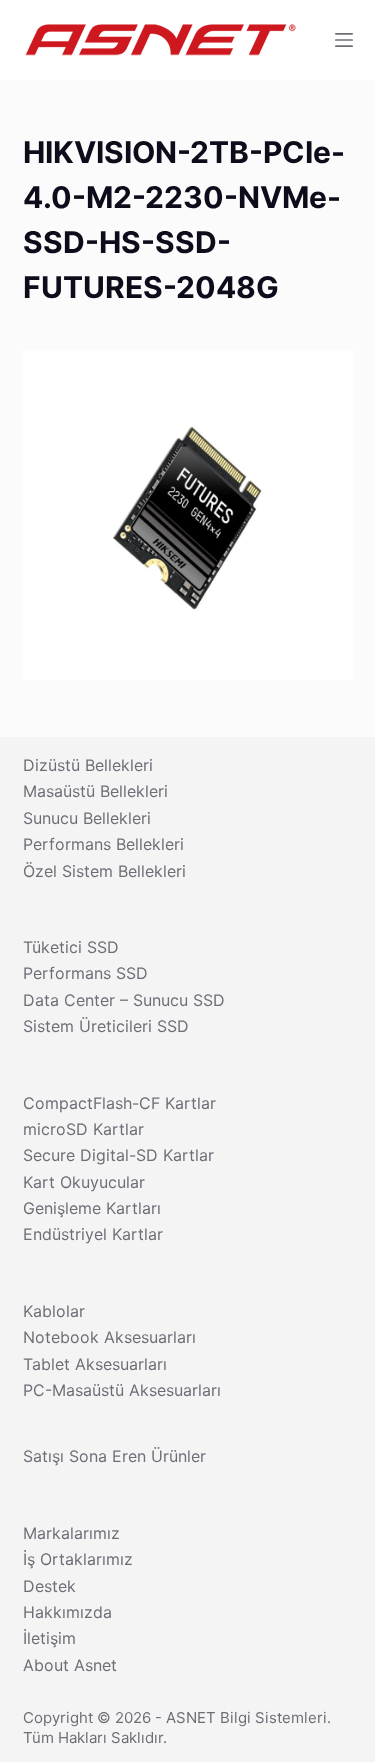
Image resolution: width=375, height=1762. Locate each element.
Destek (49, 1586)
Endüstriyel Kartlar (93, 1234)
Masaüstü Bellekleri (95, 791)
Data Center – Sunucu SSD (124, 1000)
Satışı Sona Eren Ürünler (114, 1456)
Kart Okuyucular (84, 1182)
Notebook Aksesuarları (109, 1337)
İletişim (49, 1638)
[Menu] (344, 40)
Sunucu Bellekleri (87, 818)
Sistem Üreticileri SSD (106, 1026)
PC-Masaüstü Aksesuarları (122, 1390)
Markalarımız (71, 1533)
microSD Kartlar (83, 1129)
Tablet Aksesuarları (95, 1364)
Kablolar (54, 1311)
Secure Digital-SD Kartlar (118, 1155)
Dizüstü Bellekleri (88, 765)
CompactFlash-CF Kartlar (119, 1103)
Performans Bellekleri (103, 844)
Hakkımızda (67, 1612)
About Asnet (70, 1665)
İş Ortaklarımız (78, 1559)
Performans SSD (85, 973)
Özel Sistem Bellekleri (104, 871)
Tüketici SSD (71, 947)
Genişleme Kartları (92, 1208)
